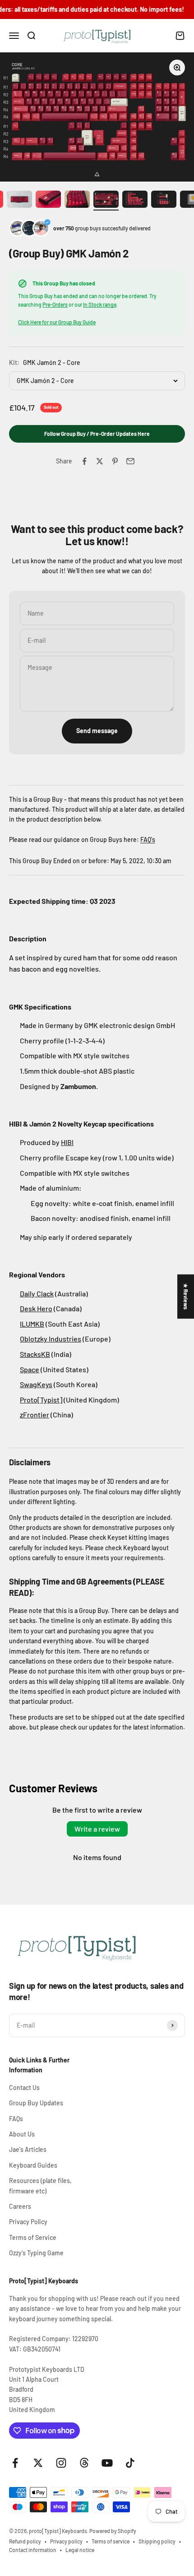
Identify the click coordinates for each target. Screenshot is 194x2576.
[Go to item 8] (106, 200)
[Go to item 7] (77, 200)
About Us (22, 2134)
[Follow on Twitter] (38, 2463)
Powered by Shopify (113, 2531)
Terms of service (111, 2541)
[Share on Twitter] (100, 461)
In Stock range (100, 304)
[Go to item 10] (164, 200)
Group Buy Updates (36, 2103)
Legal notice (80, 2550)
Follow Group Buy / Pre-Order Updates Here (97, 434)
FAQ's (148, 839)
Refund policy (25, 2541)
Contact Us (24, 2087)
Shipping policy (157, 2541)
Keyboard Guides (33, 2165)
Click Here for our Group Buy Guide (57, 322)
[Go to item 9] (135, 200)
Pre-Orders (55, 304)
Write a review (97, 1829)
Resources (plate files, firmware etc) (40, 2186)
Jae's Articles (28, 2149)
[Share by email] (130, 461)
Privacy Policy (28, 2222)
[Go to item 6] (48, 200)
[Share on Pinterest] (115, 461)
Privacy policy (66, 2541)
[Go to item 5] (19, 200)
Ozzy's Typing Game (36, 2253)
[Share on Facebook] (84, 461)
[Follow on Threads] (84, 2463)
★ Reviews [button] (186, 1296)
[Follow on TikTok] (130, 2463)
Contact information (33, 2550)
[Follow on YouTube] (107, 2463)
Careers (20, 2206)
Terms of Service (33, 2237)
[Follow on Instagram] (61, 2463)
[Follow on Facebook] (15, 2463)
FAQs (16, 2119)
